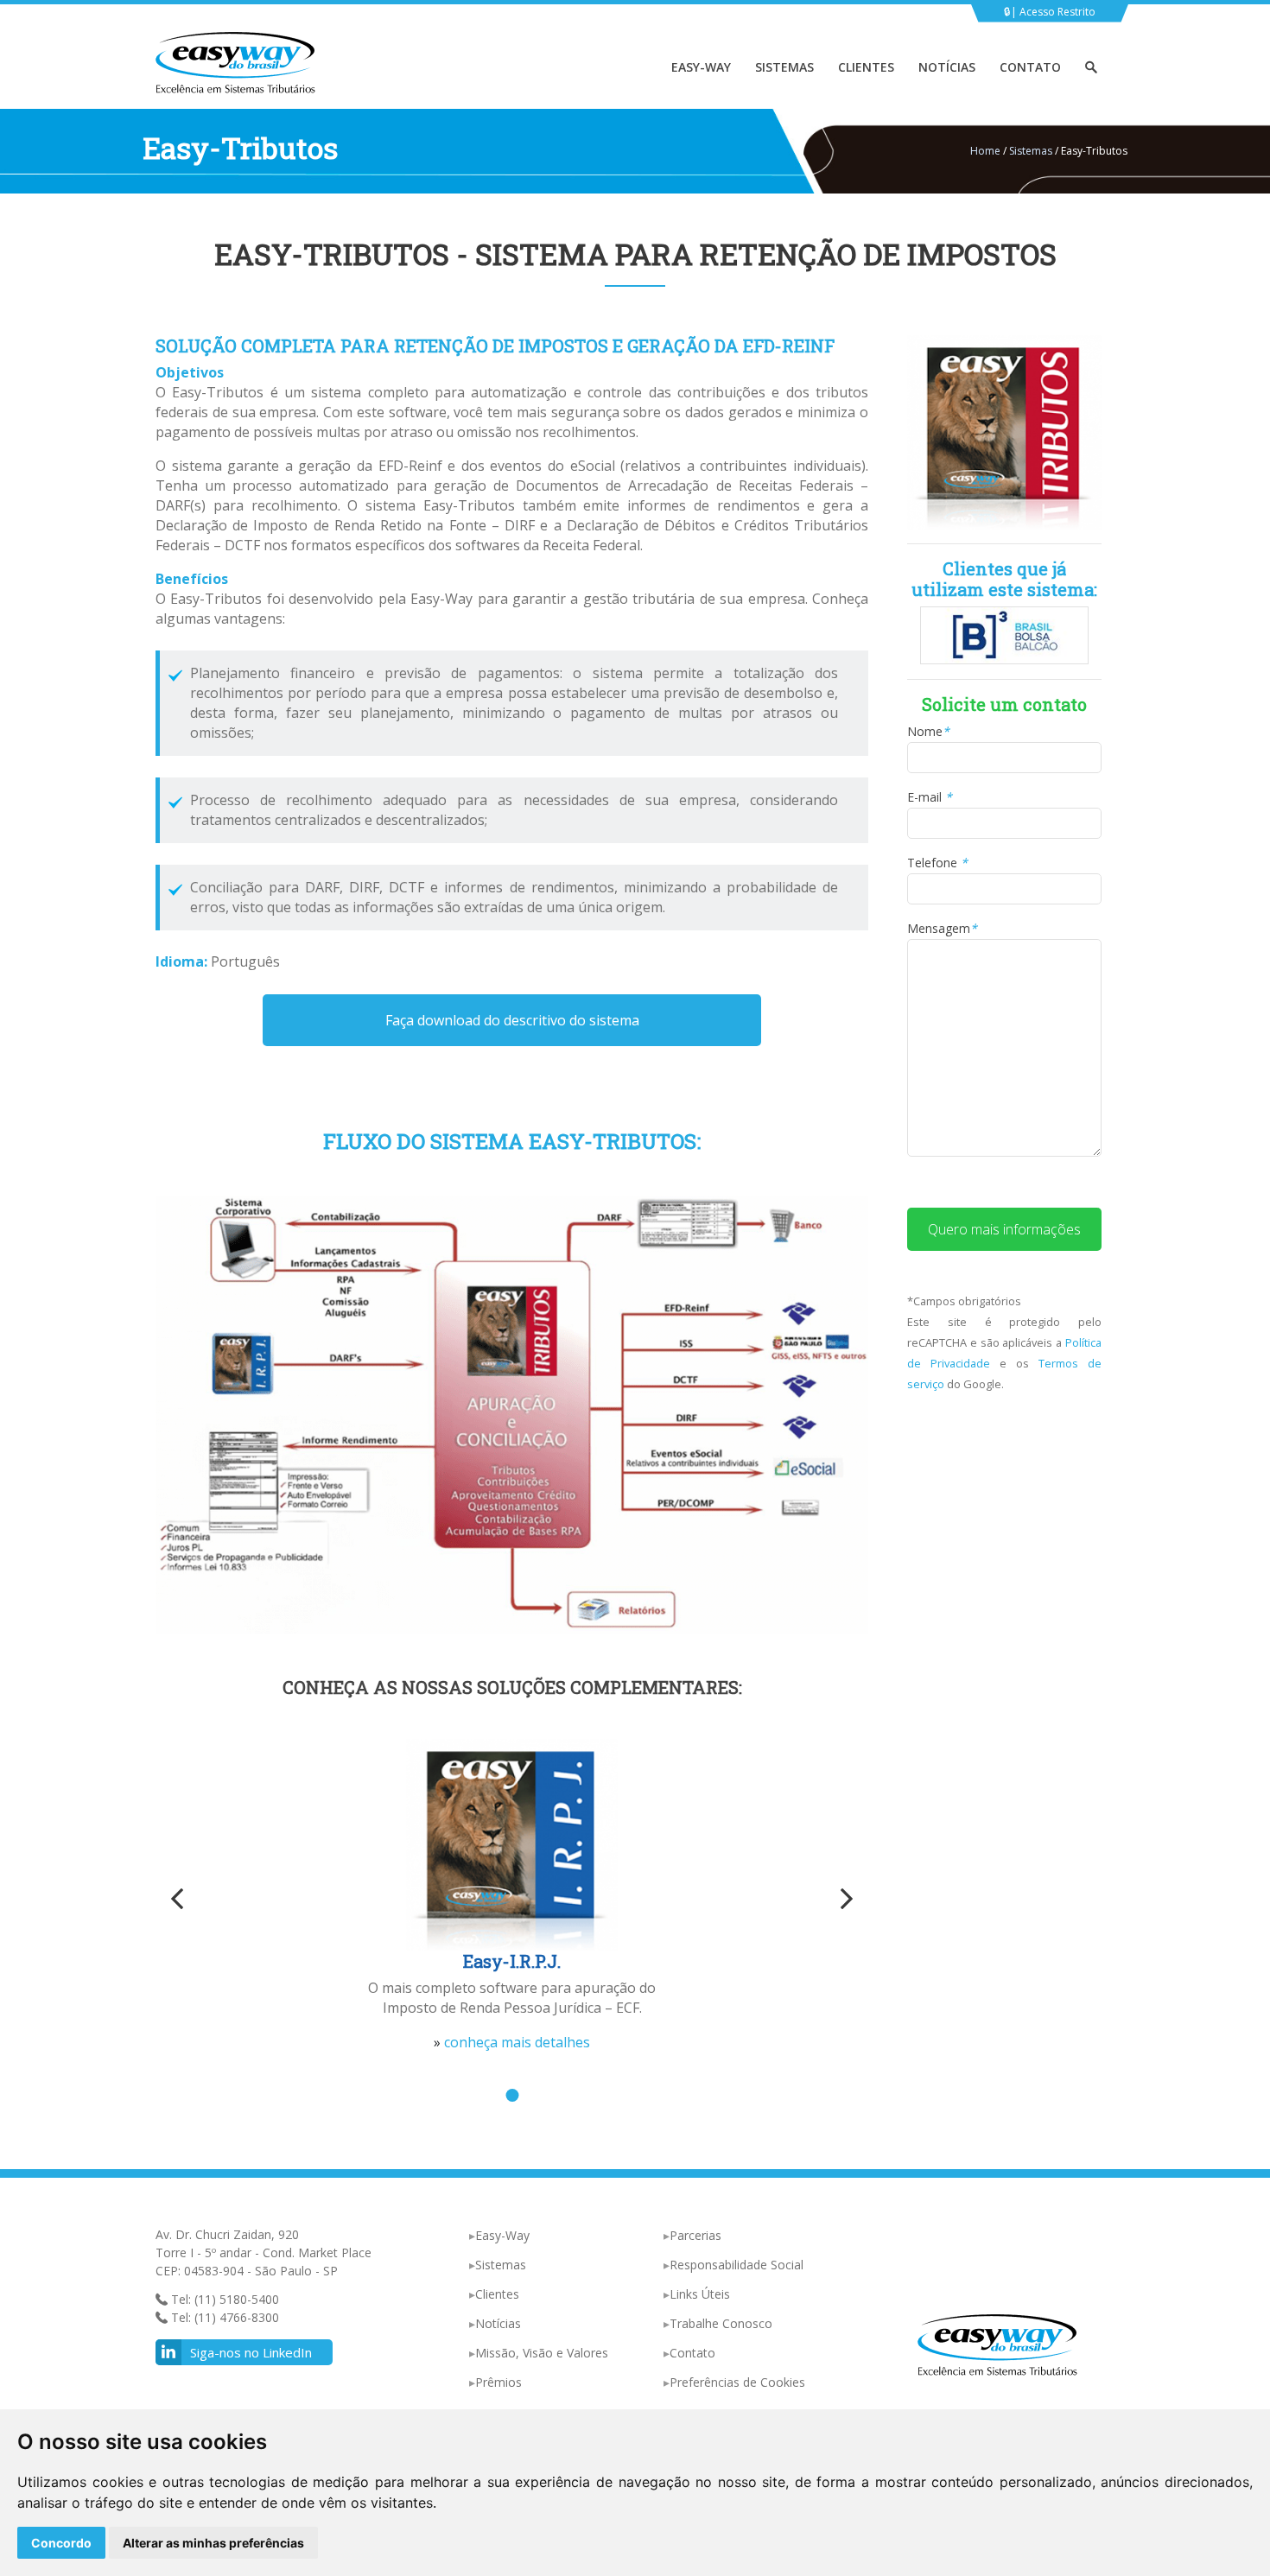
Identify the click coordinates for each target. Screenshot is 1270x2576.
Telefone (937, 863)
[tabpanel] (512, 1896)
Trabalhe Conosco (721, 2323)
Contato (1030, 67)
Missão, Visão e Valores (542, 2353)
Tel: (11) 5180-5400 (223, 2299)
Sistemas (784, 67)
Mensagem (942, 928)
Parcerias (695, 2235)
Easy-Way (701, 67)
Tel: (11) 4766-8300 (223, 2317)
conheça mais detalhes (517, 2042)
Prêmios (498, 2382)
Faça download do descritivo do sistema (512, 1020)
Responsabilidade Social (737, 2265)
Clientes (866, 67)
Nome (928, 731)
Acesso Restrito (1057, 12)
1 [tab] (512, 2095)
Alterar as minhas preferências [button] (213, 2543)
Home (985, 151)
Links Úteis (700, 2294)
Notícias (947, 67)
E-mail (930, 797)
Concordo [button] (61, 2543)
